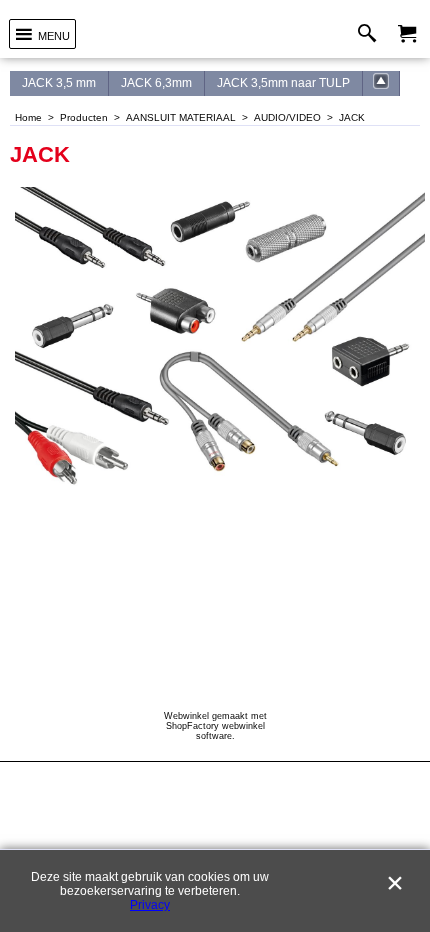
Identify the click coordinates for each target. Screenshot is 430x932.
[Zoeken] (371, 34)
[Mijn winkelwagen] (407, 34)
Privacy (150, 905)
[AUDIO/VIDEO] (381, 83)
